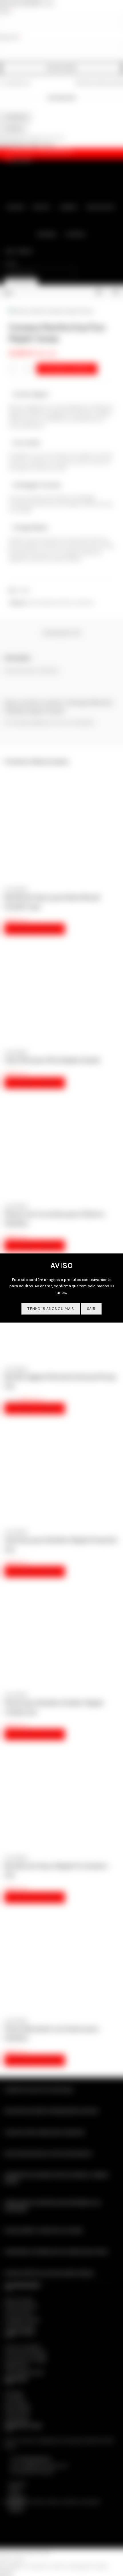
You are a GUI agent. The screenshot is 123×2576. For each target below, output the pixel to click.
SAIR (91, 1309)
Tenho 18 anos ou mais (51, 1309)
